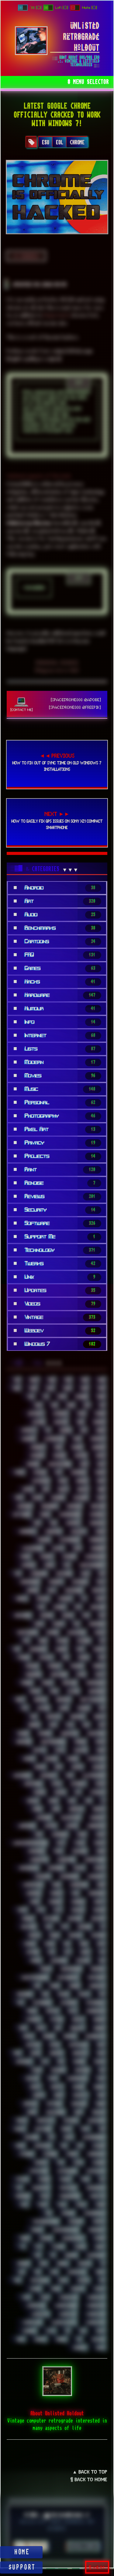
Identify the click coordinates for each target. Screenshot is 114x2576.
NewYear (28, 1927)
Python (56, 2020)
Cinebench (97, 1540)
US (103, 2264)
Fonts (100, 1675)
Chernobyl (27, 1532)
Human (29, 1759)
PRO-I (72, 2011)
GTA (69, 1725)
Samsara (58, 2070)
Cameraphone (69, 1514)
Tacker (43, 2179)
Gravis (99, 1717)
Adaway (60, 1422)
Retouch (33, 2045)
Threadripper (69, 2196)
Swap (78, 2163)
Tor (48, 2213)
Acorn (100, 1414)
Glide (63, 1708)
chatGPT (73, 1523)
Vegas (100, 2272)
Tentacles (67, 2188)
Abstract (35, 1414)
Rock (101, 2053)
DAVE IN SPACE (30, 20)
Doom (100, 1599)
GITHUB (97, 20)
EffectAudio (27, 1632)
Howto (39, 1750)
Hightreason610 (52, 1742)
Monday (55, 1902)
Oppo (101, 1944)
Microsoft (96, 1876)
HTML (59, 1750)
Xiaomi (40, 2339)
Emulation (76, 1632)
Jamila (32, 1801)
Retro (54, 2045)
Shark (100, 2104)
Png (45, 1994)
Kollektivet (71, 1818)
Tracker (67, 2213)
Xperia (61, 2339)
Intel (56, 1784)
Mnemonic (97, 1893)
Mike (101, 1885)
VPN (102, 2280)
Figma (83, 1658)
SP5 (51, 2137)
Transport (96, 2230)
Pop (102, 1994)
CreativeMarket (92, 1565)
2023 (50, 1388)
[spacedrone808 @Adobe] (76, 700)
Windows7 (40, 2314)
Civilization (32, 1548)
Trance (36, 2230)
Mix (75, 1893)
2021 (16, 1388)
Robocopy (80, 2053)
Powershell (95, 2003)
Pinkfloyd (97, 1986)
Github (43, 1708)
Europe (61, 1649)
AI (47, 1430)
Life (38, 1834)
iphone (39, 1792)
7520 (38, 1405)
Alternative (54, 1439)
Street (72, 2154)
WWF (50, 2331)
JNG (88, 1801)
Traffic (98, 2221)
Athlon (39, 1472)
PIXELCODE (79, 20)
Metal (79, 1868)
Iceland (98, 1767)
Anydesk (37, 1456)
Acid (81, 1414)
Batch (28, 1489)
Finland (77, 1666)
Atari (19, 1472)
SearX (58, 2095)
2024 (67, 1388)
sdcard (78, 2087)
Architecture (59, 1464)
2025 (84, 1388)
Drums (67, 1615)
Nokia (54, 1935)
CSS (17, 1574)
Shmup (21, 2120)
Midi (56, 1885)
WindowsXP (95, 2322)
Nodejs (34, 1935)
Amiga (77, 1447)
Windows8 (67, 2314)
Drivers (46, 1615)
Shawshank (55, 2112)
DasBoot (55, 1582)
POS (20, 2003)
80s (86, 1405)
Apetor (80, 1456)
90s (102, 1405)
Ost (67, 1952)
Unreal (62, 2264)
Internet (78, 1784)
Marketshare (95, 1860)
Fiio (101, 1658)
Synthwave (95, 2171)
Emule (100, 1632)
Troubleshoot (73, 2238)
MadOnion (36, 1851)
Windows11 (96, 2297)
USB (37, 2272)
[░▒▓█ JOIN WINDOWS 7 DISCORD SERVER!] (84, 2547)
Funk (54, 1691)
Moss (22, 1910)
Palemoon (58, 1961)
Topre (100, 2205)
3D (45, 1397)
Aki (83, 1430)
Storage (50, 2154)
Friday (35, 1691)
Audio (100, 1472)
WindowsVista (63, 2322)
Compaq (69, 1557)
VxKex (55, 2289)
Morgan (78, 1902)
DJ (83, 1599)
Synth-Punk (38, 2171)
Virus (63, 2280)
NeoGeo (28, 1919)
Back (62, 1481)
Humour (50, 1759)
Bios (19, 1498)
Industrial (33, 1784)
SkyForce (70, 2120)
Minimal (33, 1893)
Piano (54, 1986)
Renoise (70, 2036)
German (40, 1700)
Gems (20, 1700)
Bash (101, 1481)
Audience (78, 1472)
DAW (101, 1582)
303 (31, 1397)
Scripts (56, 2087)
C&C (37, 1523)
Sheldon (98, 2112)
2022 (33, 1388)
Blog (101, 1498)
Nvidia (29, 1944)
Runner (79, 2062)
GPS (102, 1708)
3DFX (61, 1397)
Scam (53, 2078)
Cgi (53, 1523)
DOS (41, 1607)
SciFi (101, 2078)
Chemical (97, 1523)
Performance (71, 1969)
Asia (83, 1464)
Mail (58, 1851)
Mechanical (28, 1868)
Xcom (100, 2331)
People (45, 1969)
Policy (84, 1994)
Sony (85, 2129)
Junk (55, 1809)
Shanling (78, 2104)
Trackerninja (94, 2213)
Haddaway (69, 1733)
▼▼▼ (70, 869)
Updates (84, 2264)
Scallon (32, 2078)
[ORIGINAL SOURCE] (57, 662)
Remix (28, 2036)
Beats (63, 1489)
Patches (83, 1961)
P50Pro (35, 1961)
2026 (101, 1388)
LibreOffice (96, 1826)
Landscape (26, 1826)
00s (17, 1380)
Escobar (83, 1641)
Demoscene (73, 1590)
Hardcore (23, 1742)
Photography (68, 1977)
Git (24, 1708)
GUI (86, 1725)
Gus (102, 1725)
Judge (36, 1809)
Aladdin (28, 1439)
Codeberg (98, 1548)
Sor (102, 2129)
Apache (59, 1456)
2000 (101, 1380)
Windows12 (35, 2306)
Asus (101, 1464)
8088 (70, 1405)
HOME (22, 2552)
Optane (32, 1952)
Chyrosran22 (69, 1540)
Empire (52, 1632)
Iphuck (60, 1792)
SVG (60, 2163)
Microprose (69, 1876)
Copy (79, 383)
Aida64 (65, 1430)
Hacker (23, 1733)
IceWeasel (22, 1776)
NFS (48, 1927)
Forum (47, 1683)
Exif (80, 1649)
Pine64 (74, 1986)
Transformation (65, 2230)
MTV (57, 1910)
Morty (99, 1902)
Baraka (82, 1481)
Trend (24, 2238)
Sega (101, 2095)
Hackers (44, 1733)
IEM (69, 1776)
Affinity (28, 1430)
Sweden (98, 2163)
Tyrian (79, 2247)
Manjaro (79, 1851)
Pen (102, 1961)
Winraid (29, 2331)
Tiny (24, 2205)
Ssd (79, 2146)
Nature (99, 1910)
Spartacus (42, 2146)
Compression (95, 1557)
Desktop (98, 1590)
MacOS (99, 1843)
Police (63, 1994)
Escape (62, 1641)
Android (98, 1447)
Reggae (99, 2028)
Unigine (23, 2264)
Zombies (79, 2348)
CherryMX (53, 1532)
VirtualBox (39, 2280)
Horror (80, 1742)
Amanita (98, 1439)
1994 (84, 1380)
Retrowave (78, 2045)
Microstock (33, 1885)
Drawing (98, 1607)
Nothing (98, 1935)
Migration (78, 1885)
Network (51, 1919)
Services (30, 2104)
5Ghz (101, 1397)
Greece (34, 1725)
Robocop (56, 2053)
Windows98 (32, 2322)
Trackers (75, 2221)
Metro (99, 1868)
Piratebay (24, 1994)
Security (80, 2095)
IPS (78, 1792)
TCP (19, 2188)
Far (65, 1658)
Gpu (33, 1717)
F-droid (23, 1658)
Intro (100, 1784)
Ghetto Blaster (92, 1700)
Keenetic (76, 1809)
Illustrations (94, 1776)
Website (77, 2289)
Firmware (58, 1675)
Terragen (22, 2196)
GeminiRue (97, 1691)
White (99, 2289)
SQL (64, 2146)
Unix (43, 2264)
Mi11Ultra (42, 1876)
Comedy (46, 1557)
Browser (98, 1506)
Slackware (96, 2120)
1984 (51, 1380)
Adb (80, 1422)
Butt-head (22, 1514)
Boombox (24, 1506)
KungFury (97, 1818)
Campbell (97, 1514)
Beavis (83, 1489)
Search (38, 2095)
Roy (45, 2062)
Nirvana (84, 1927)
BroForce (74, 1506)
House (100, 1742)
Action (38, 1422)
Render (48, 2036)
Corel (49, 1565)
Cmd (77, 1548)
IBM (58, 1767)
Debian (32, 1590)
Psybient (33, 2020)
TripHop (45, 2238)
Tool (61, 2205)
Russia (100, 2062)
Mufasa (77, 1910)
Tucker (99, 2238)
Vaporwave (76, 2272)
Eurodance (38, 1649)
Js (103, 1801)
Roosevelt (24, 2062)
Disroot (65, 1599)
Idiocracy (48, 1776)
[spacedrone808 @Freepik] (75, 707)
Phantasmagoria (35, 1977)
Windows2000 (66, 2306)
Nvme (49, 1944)
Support (41, 2163)
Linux (100, 1834)
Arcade (33, 1464)
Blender (58, 1498)
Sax (102, 2070)
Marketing (66, 1860)
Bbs (45, 1489)
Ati (58, 1472)
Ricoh (35, 2053)
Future (73, 1691)
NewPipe (98, 1919)
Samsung (82, 2070)
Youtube (98, 2339)
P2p (102, 1952)
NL (103, 1927)
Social (19, 2129)
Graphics (77, 1717)
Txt (38, 2247)
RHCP (101, 2045)
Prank (31, 2011)
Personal (98, 1969)
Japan (53, 1801)
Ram (23, 2028)
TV (22, 2247)
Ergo (43, 1641)
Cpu (66, 1565)
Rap (57, 2028)
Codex (25, 1557)
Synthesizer (67, 2171)
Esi (102, 1641)
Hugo (101, 1750)
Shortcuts (45, 2120)
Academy (60, 1414)
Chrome (77, 142)
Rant (40, 2028)
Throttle (97, 2196)
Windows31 (96, 2306)
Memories (56, 1868)
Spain (20, 2146)
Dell (51, 1590)
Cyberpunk (38, 1574)
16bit (34, 1380)
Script (35, 2087)
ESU (46, 142)
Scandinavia (77, 2078)
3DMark (81, 1397)
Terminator (95, 2188)
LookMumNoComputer (30, 1843)
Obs (67, 1944)
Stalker (98, 2146)
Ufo (37, 2255)
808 (54, 1405)
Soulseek (31, 2137)
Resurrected (95, 2036)
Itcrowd (97, 1792)
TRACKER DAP (56, 20)
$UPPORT (22, 2567)
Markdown (39, 1860)
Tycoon (58, 2247)
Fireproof (33, 1675)
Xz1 (79, 2339)
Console (28, 1565)
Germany (63, 1700)
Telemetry (40, 2188)
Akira (100, 1430)
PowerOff (68, 2003)
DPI (78, 1607)
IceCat (77, 1767)
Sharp (31, 2112)
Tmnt (42, 2205)
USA (21, 2272)
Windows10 (68, 2297)
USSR (54, 2272)
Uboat (100, 2247)
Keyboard (44, 1818)
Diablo (21, 1599)
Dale (85, 1574)
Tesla (44, 2196)
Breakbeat (49, 1506)
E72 (76, 1624)
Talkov (65, 2179)
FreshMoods (95, 1683)
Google (83, 1708)
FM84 (81, 1675)
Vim (17, 2280)
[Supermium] (57, 315)
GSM (53, 1725)
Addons (99, 1422)
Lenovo (71, 1826)
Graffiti (53, 1717)
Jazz (71, 1801)
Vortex (83, 2280)
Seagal (99, 2087)
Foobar (26, 1683)
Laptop (50, 1826)
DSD (86, 1615)
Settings (54, 2104)
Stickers (26, 2154)
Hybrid (72, 1759)
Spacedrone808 (94, 2137)
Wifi (26, 2297)
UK (52, 2255)
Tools (80, 2205)
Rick (17, 2053)
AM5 (77, 1439)
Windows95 (95, 2314)
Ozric (85, 1952)
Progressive (96, 2011)
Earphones (97, 1624)
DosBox (59, 1607)
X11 (67, 2331)
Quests (78, 2020)
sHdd (78, 2112)
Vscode (35, 2289)
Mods (34, 1902)
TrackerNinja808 (45, 2221)
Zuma (100, 2348)
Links (81, 1834)
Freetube (69, 1683)
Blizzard (80, 1498)
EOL (60, 142)
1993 (68, 1380)
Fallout (46, 1658)
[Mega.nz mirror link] (57, 670)
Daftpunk (64, 1574)
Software (43, 2129)
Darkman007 (29, 1582)
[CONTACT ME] (22, 709)
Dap (102, 1574)
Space (68, 2137)
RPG (60, 2062)
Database (79, 1582)
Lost (60, 1843)
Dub (102, 1615)
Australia (40, 1481)
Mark (100, 1851)
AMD (58, 1447)
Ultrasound (96, 2255)
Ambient (37, 1447)
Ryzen (36, 2070)
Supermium (96, 2154)
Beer (101, 1489)
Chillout (78, 1532)
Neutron (75, 1919)
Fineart (54, 1666)
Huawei (80, 1750)
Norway (75, 1935)
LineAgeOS (59, 1834)
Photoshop (96, 1977)
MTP (40, 1910)
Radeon (99, 2020)
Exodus (99, 1649)
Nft (64, 1927)
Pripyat (52, 2011)
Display (43, 1599)
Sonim (66, 2129)
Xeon (20, 2339)
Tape (85, 2179)
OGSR (83, 1944)
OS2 (51, 1952)
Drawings (22, 1615)
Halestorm (96, 1733)
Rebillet (77, 2028)
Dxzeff (58, 1624)
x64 (83, 2331)
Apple (100, 1456)
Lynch (79, 1843)
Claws (58, 1548)
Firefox (99, 1666)
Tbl (102, 2179)
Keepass (99, 1809)
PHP (37, 1986)
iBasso (40, 1767)
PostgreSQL (42, 2003)
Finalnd (32, 1666)
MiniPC (56, 1893)
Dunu (39, 1624)
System (22, 2179)
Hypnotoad (96, 1759)
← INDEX (26, 256)
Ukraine (71, 2255)
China (100, 1532)
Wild (44, 2297)
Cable (45, 1514)
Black (37, 1498)
